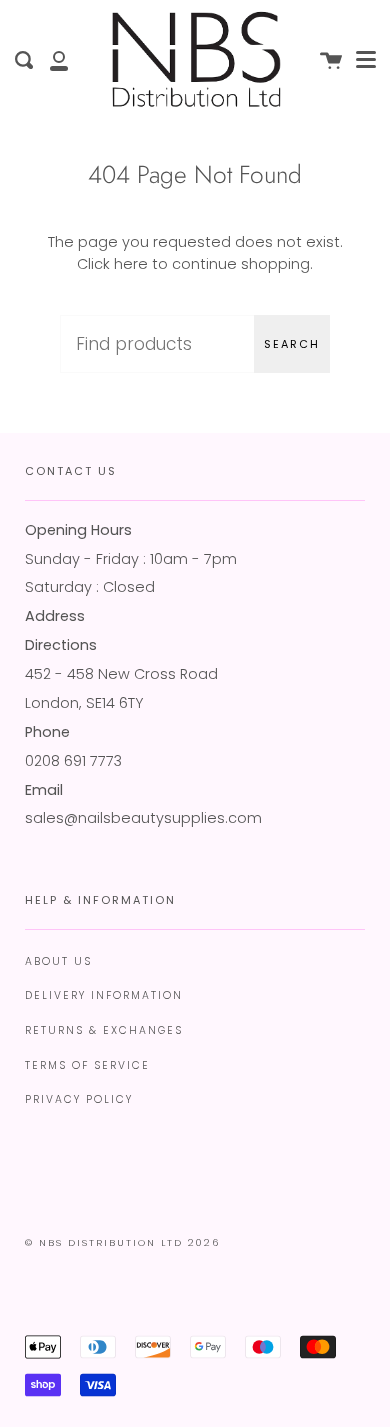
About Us (58, 961)
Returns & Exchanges (104, 1030)
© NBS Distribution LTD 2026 (122, 1242)
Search (292, 344)
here (131, 264)
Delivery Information (104, 995)
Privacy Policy (79, 1099)
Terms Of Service (87, 1065)
